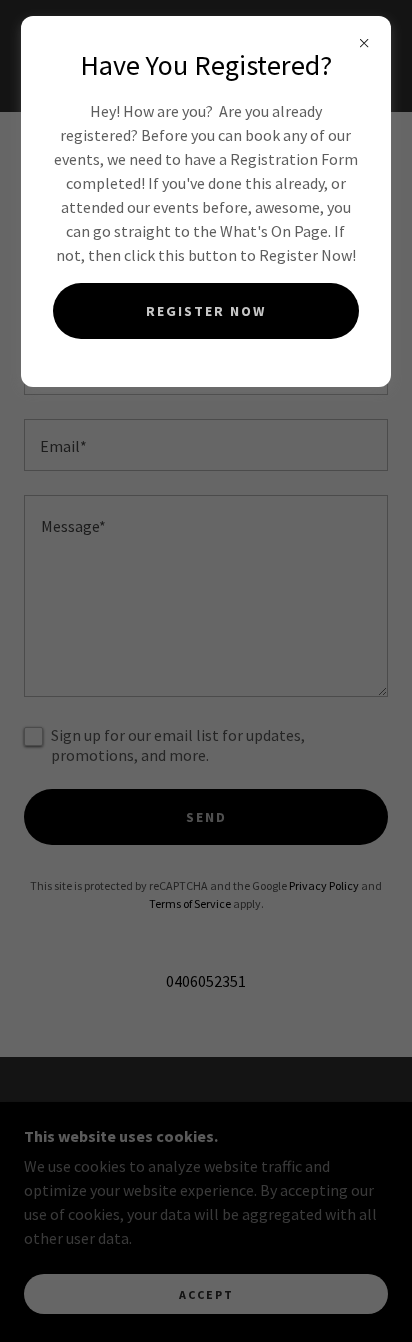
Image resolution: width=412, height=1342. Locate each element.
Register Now (206, 311)
